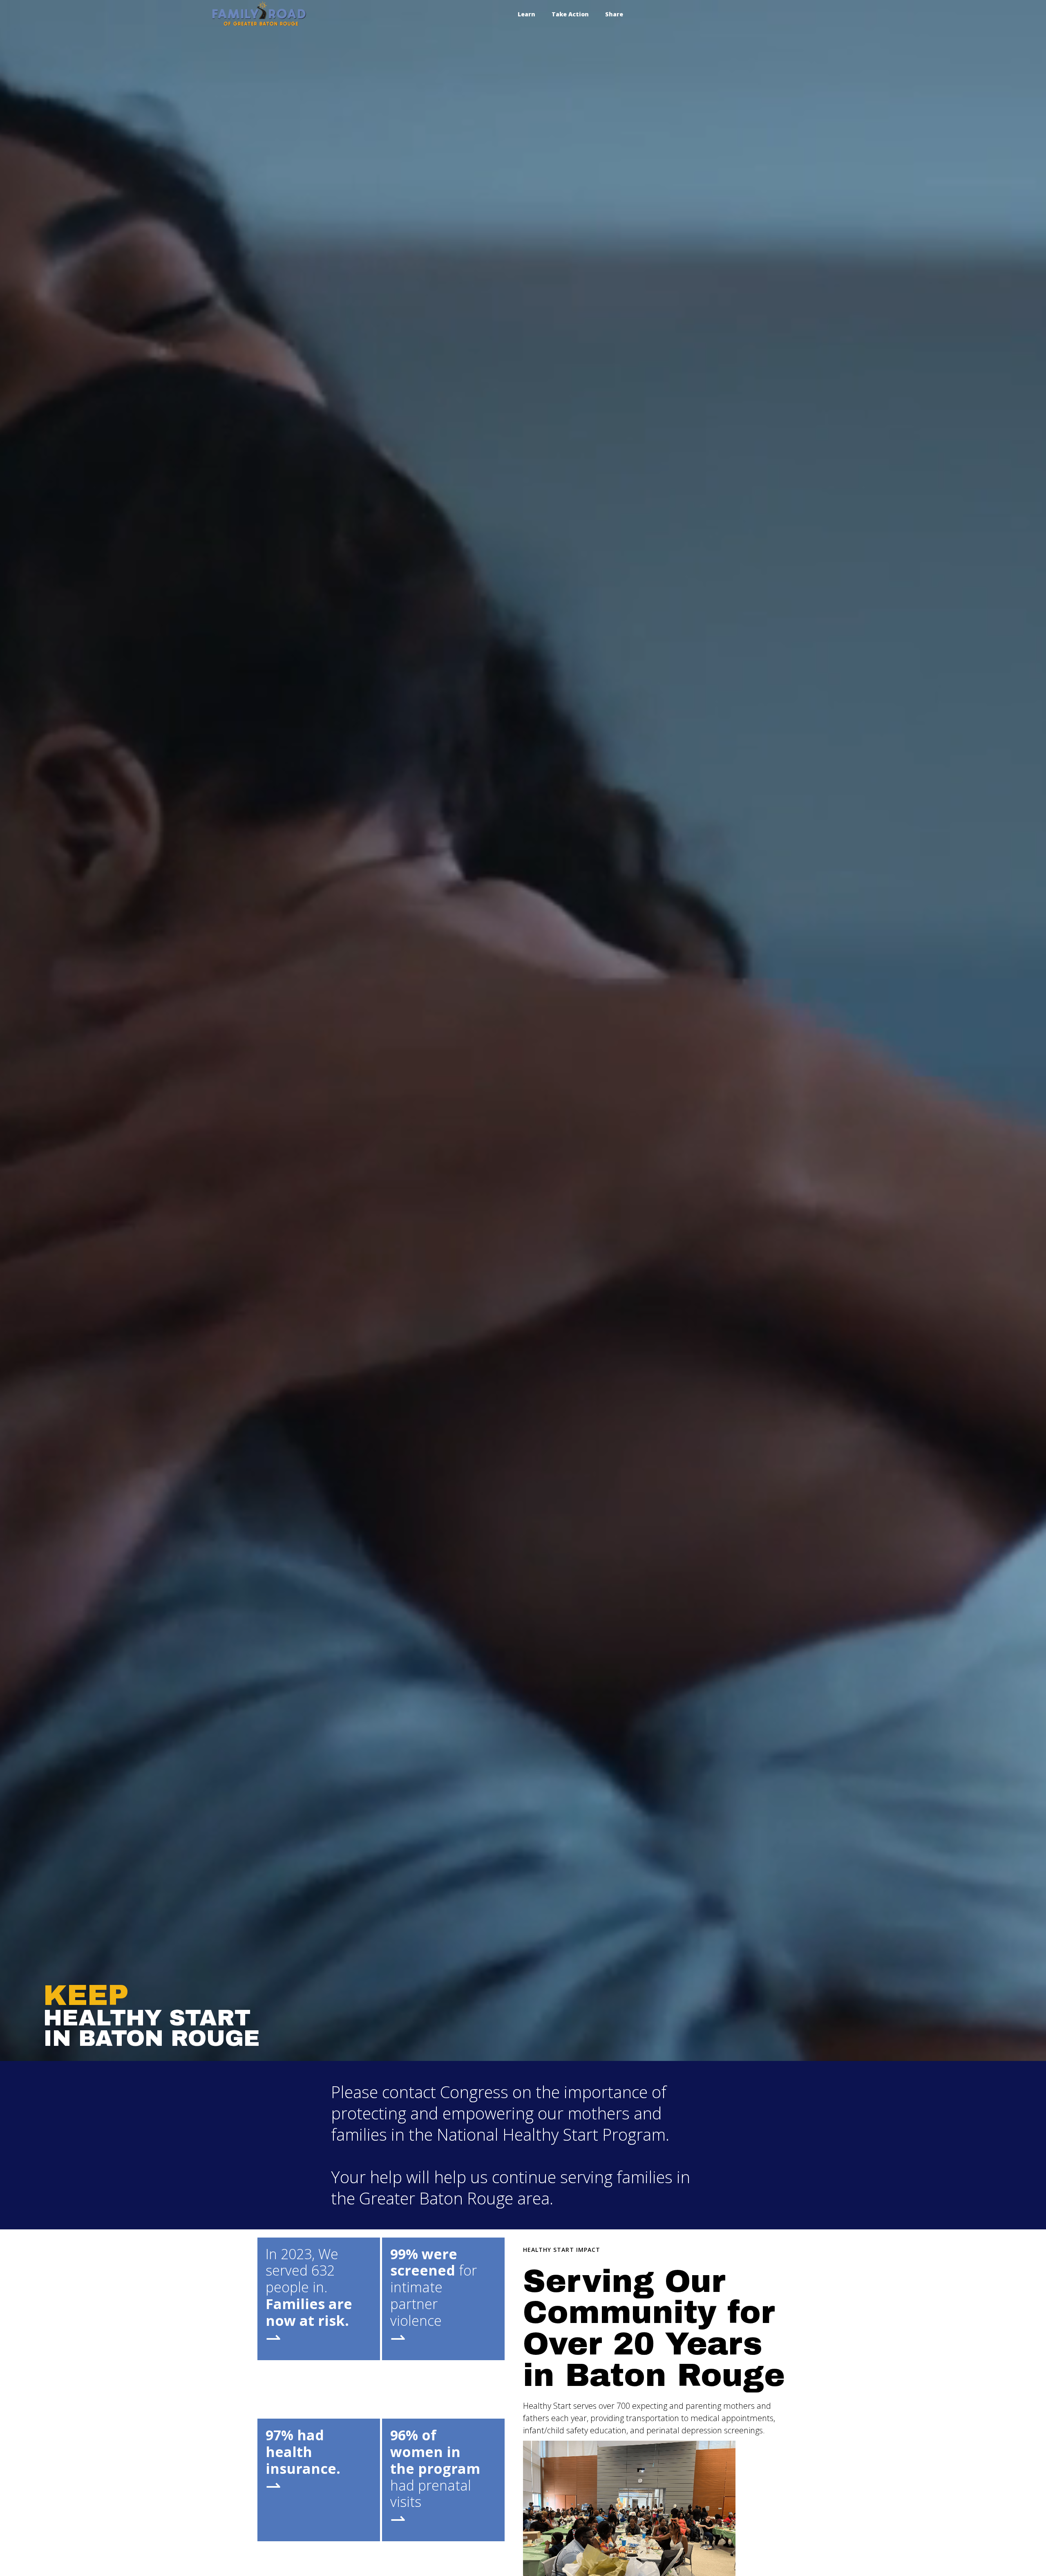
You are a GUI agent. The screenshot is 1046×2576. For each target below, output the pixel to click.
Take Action (570, 14)
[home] (259, 14)
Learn (526, 14)
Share (614, 14)
